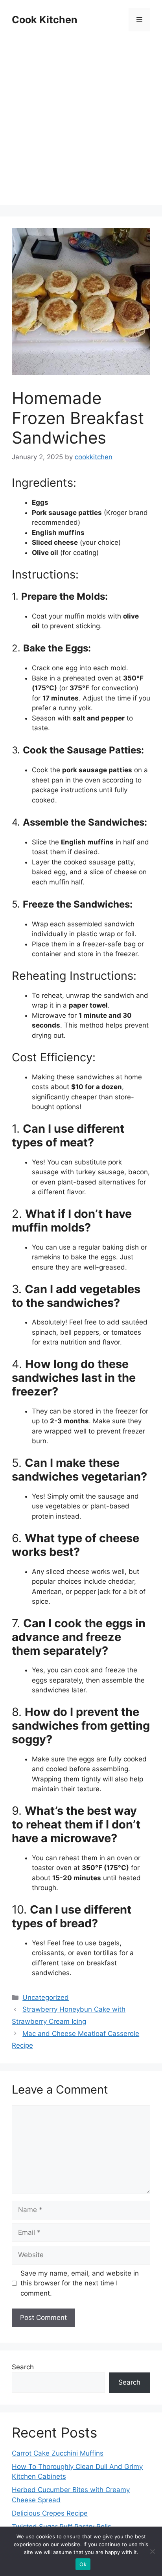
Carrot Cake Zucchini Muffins (58, 2453)
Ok (83, 2564)
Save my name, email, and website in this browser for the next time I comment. (80, 2283)
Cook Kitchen (45, 20)
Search (23, 2367)
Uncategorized (46, 1997)
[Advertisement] (81, 124)
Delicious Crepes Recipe (50, 2513)
